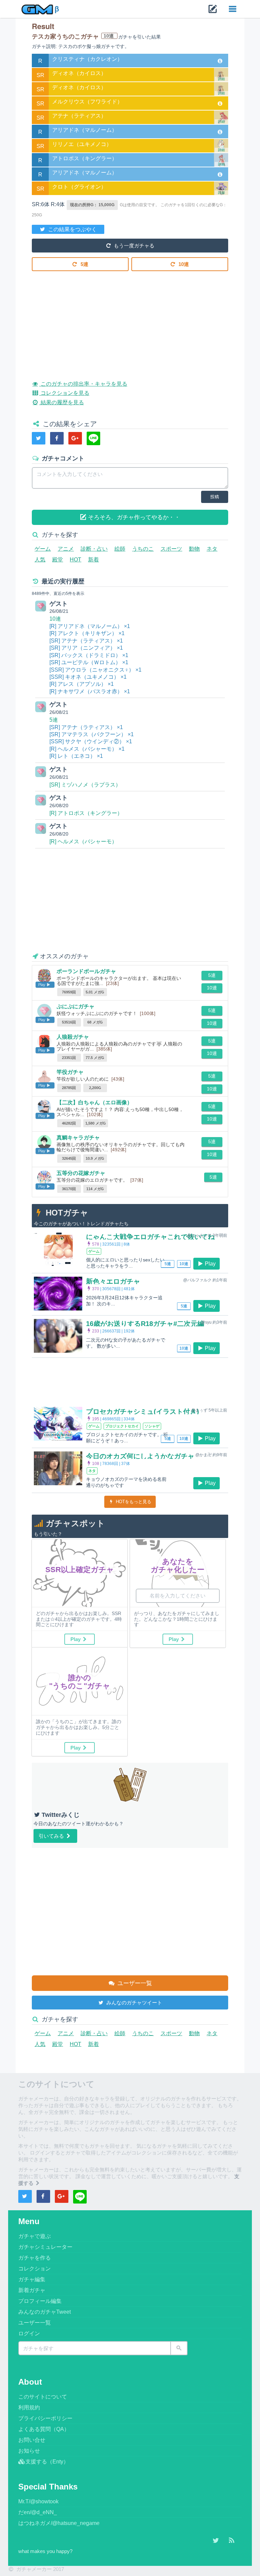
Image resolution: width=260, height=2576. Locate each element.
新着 (93, 560)
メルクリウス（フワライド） (87, 102)
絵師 (120, 549)
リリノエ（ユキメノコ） (82, 144)
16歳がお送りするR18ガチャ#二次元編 (145, 1324)
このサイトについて (43, 2397)
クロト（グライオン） (79, 187)
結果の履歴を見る (61, 402)
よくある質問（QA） (44, 2429)
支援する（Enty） (47, 2462)
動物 (194, 549)
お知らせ (29, 2451)
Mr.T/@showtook (38, 2501)
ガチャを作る (35, 2258)
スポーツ (171, 549)
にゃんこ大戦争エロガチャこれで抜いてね (150, 1237)
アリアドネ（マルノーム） (85, 130)
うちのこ (143, 549)
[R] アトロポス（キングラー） (86, 813)
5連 (84, 264)
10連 (183, 264)
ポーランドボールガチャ (86, 971)
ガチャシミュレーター (45, 2247)
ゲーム (43, 549)
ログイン (29, 2333)
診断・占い (94, 549)
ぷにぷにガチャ (75, 1006)
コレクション (35, 2269)
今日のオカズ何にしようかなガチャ (140, 1456)
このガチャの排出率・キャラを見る (83, 384)
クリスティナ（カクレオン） (87, 59)
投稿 (215, 497)
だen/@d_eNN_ (38, 2512)
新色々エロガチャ (113, 1281)
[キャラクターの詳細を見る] (220, 61)
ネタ (212, 549)
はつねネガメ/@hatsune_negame (59, 2523)
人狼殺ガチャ (73, 1037)
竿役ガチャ (70, 1072)
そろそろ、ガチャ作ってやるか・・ (133, 517)
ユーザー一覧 (134, 1983)
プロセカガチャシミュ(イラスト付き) (143, 1412)
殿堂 (58, 560)
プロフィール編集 (40, 2301)
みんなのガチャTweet (45, 2312)
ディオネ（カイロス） (79, 73)
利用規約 (29, 2408)
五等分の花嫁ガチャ (81, 1173)
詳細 (221, 79)
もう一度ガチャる (133, 246)
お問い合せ (32, 2440)
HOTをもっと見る (133, 1502)
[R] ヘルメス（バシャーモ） (83, 841)
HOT (75, 560)
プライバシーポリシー (45, 2418)
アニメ (66, 549)
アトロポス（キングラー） (85, 158)
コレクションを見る (64, 393)
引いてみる (52, 1836)
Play (210, 1264)
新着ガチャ (32, 2290)
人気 (40, 560)
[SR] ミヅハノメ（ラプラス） (85, 785)
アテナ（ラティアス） (79, 116)
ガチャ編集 (32, 2279)
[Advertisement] (130, 320)
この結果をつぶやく (72, 229)
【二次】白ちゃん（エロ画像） (94, 1102)
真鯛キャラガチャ (78, 1138)
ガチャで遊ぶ (35, 2236)
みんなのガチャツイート (134, 2003)
